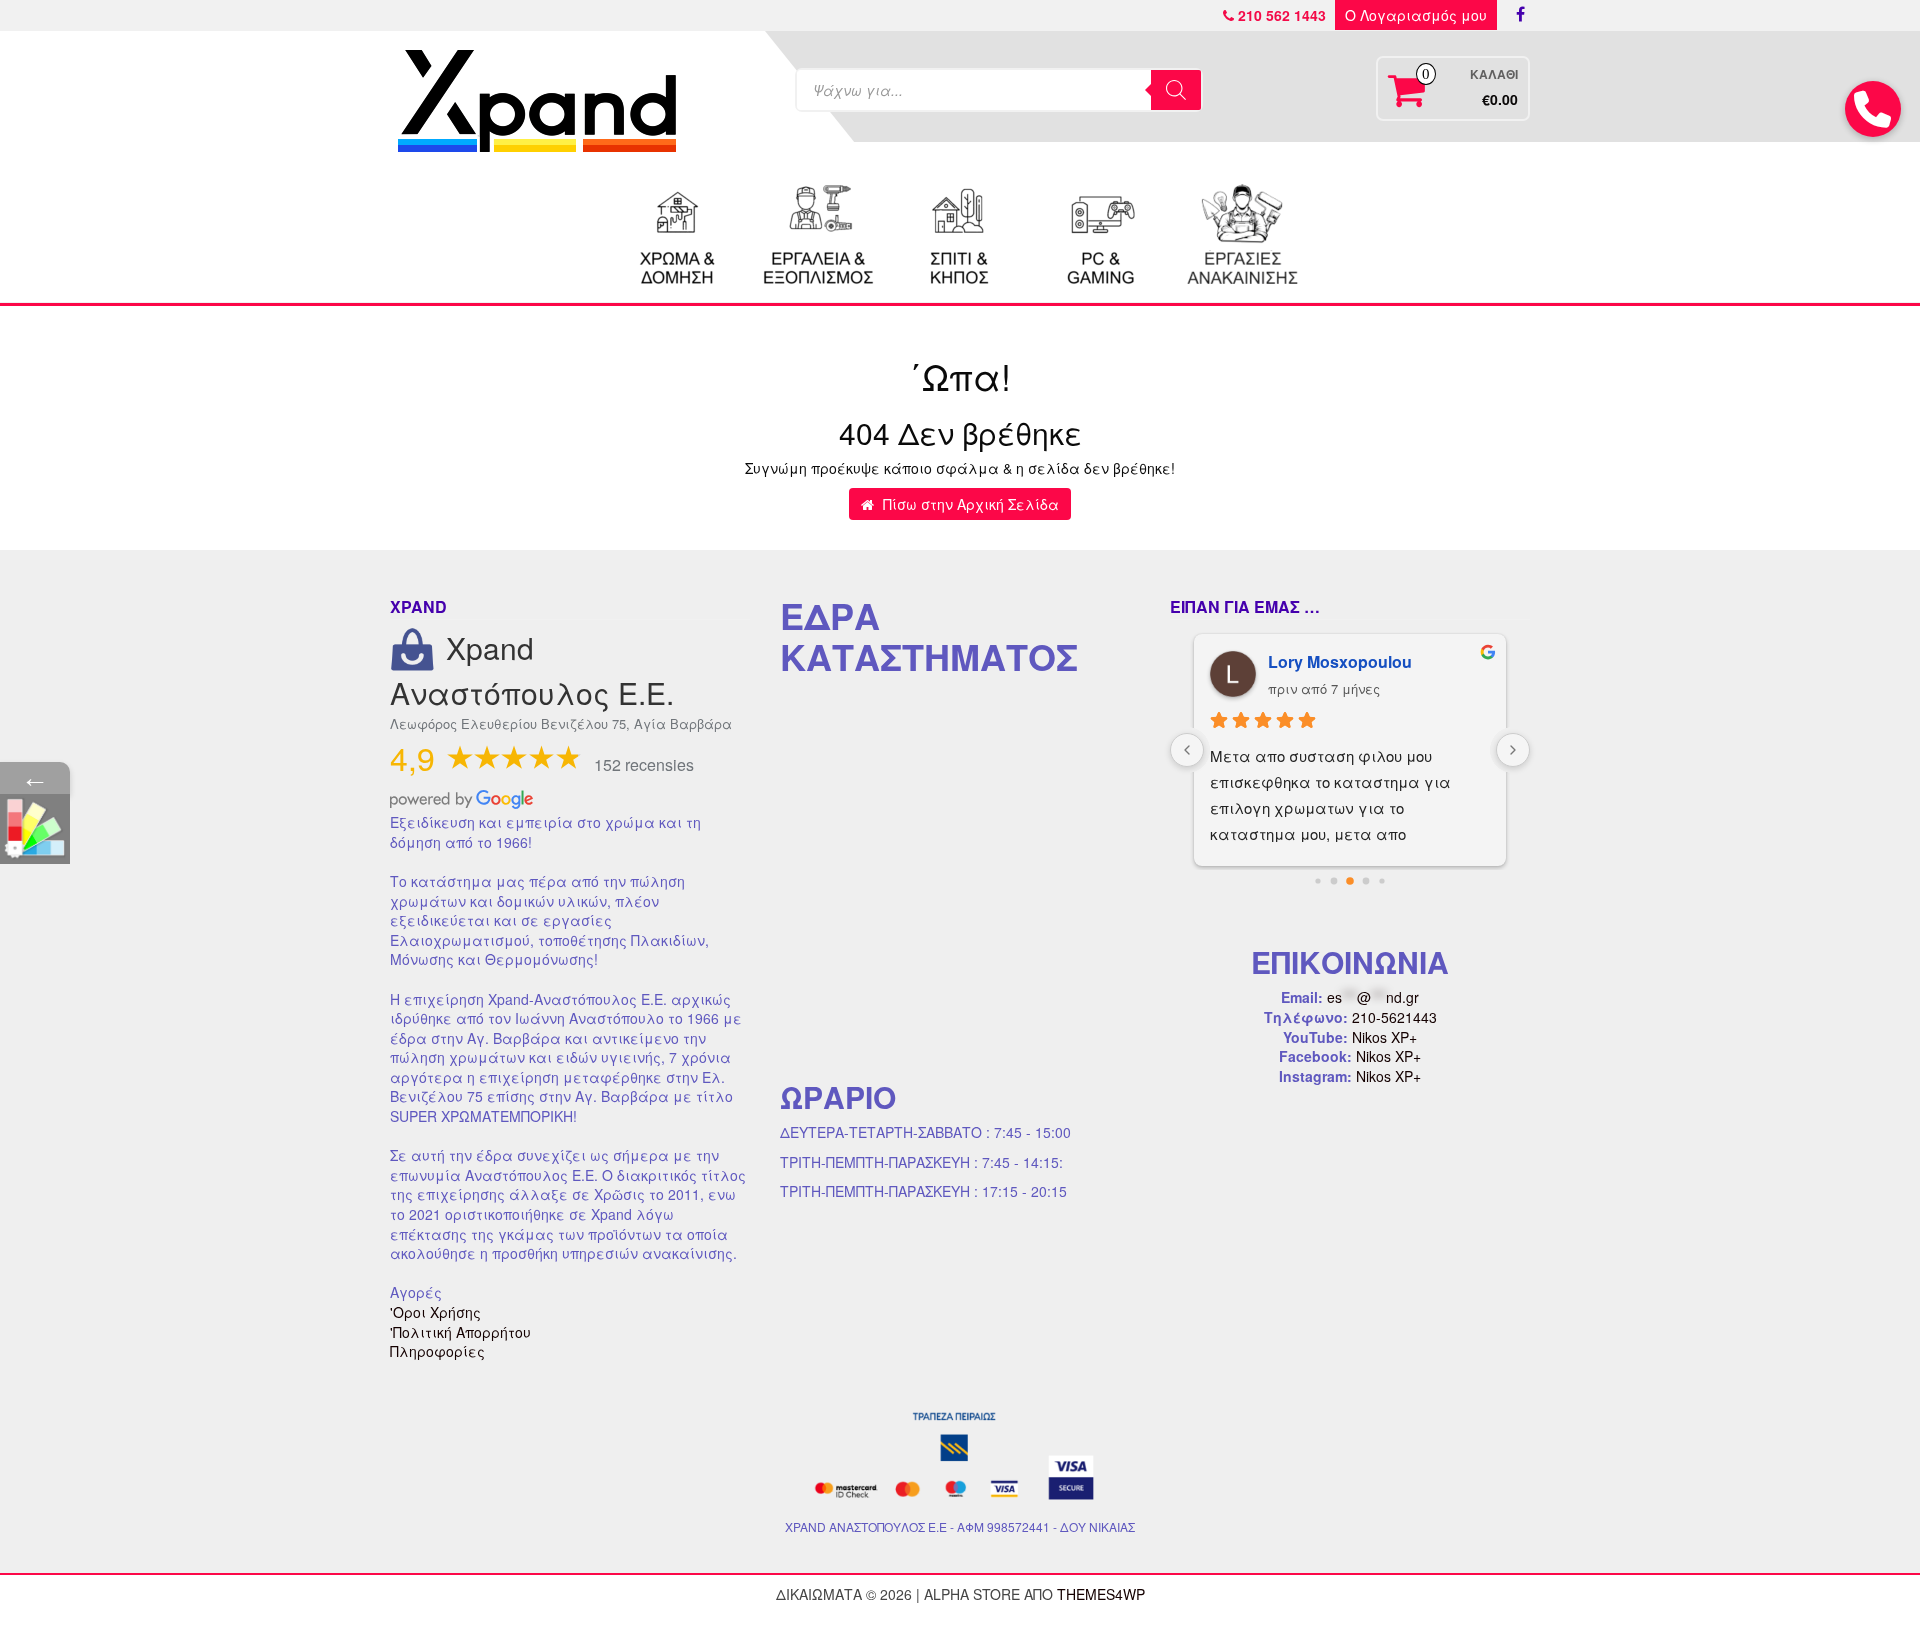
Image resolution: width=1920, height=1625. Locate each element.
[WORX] (1242, 232)
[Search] (1176, 90)
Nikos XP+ (1384, 1037)
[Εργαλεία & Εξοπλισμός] (819, 232)
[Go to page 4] (1381, 881)
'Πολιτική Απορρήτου (460, 1332)
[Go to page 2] (1350, 881)
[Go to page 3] (1366, 881)
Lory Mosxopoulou (1340, 661)
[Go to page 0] (1317, 881)
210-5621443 (1394, 1017)
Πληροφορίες (437, 1351)
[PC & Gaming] (1101, 232)
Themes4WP (1101, 1594)
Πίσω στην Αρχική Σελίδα (969, 504)
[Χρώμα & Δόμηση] (678, 232)
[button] (1873, 109)
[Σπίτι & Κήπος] (960, 232)
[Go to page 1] (1334, 881)
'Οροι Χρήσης (435, 1312)
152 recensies (644, 764)
